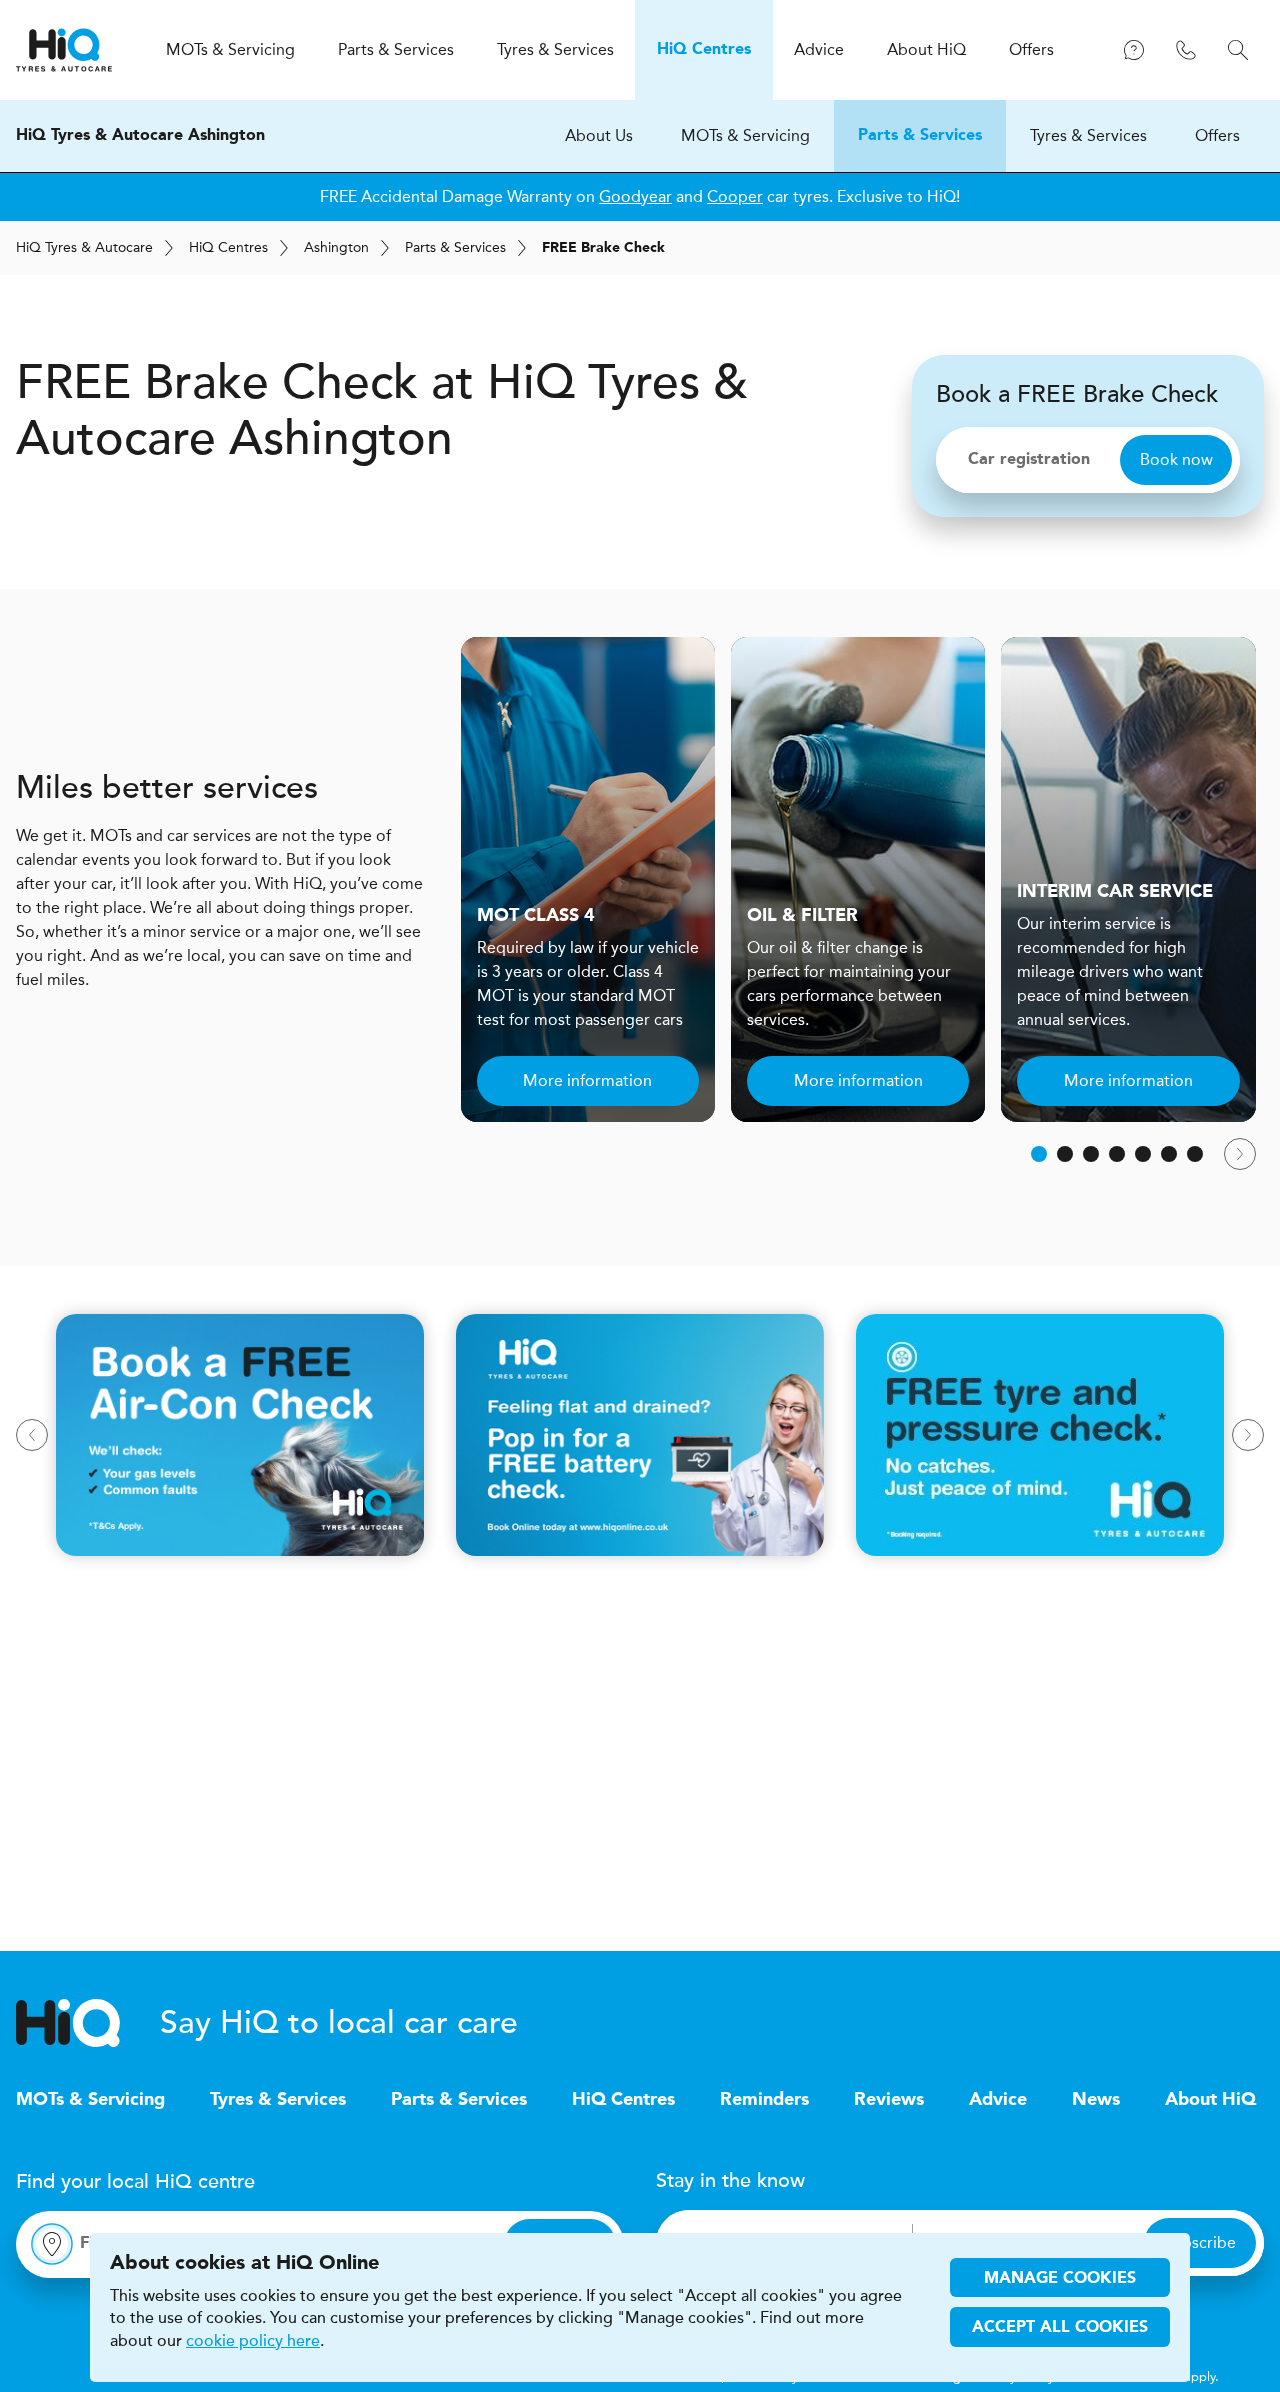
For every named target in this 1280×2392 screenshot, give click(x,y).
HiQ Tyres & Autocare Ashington (140, 136)
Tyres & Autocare (84, 247)
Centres (228, 247)
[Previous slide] (32, 1435)
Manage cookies (1060, 2279)
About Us (599, 135)
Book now (1176, 459)
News (1096, 2100)
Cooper (735, 196)
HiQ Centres (623, 2100)
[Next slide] (1240, 1154)
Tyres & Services (1088, 135)
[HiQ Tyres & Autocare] (64, 50)
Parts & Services (920, 136)
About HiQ (1210, 2100)
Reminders (764, 2100)
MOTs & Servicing (745, 135)
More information (587, 1080)
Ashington (336, 247)
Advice (998, 2100)
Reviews (889, 2100)
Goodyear (635, 196)
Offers (1217, 135)
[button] (1039, 1154)
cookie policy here (253, 2341)
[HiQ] (88, 2023)
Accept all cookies (1060, 2328)
